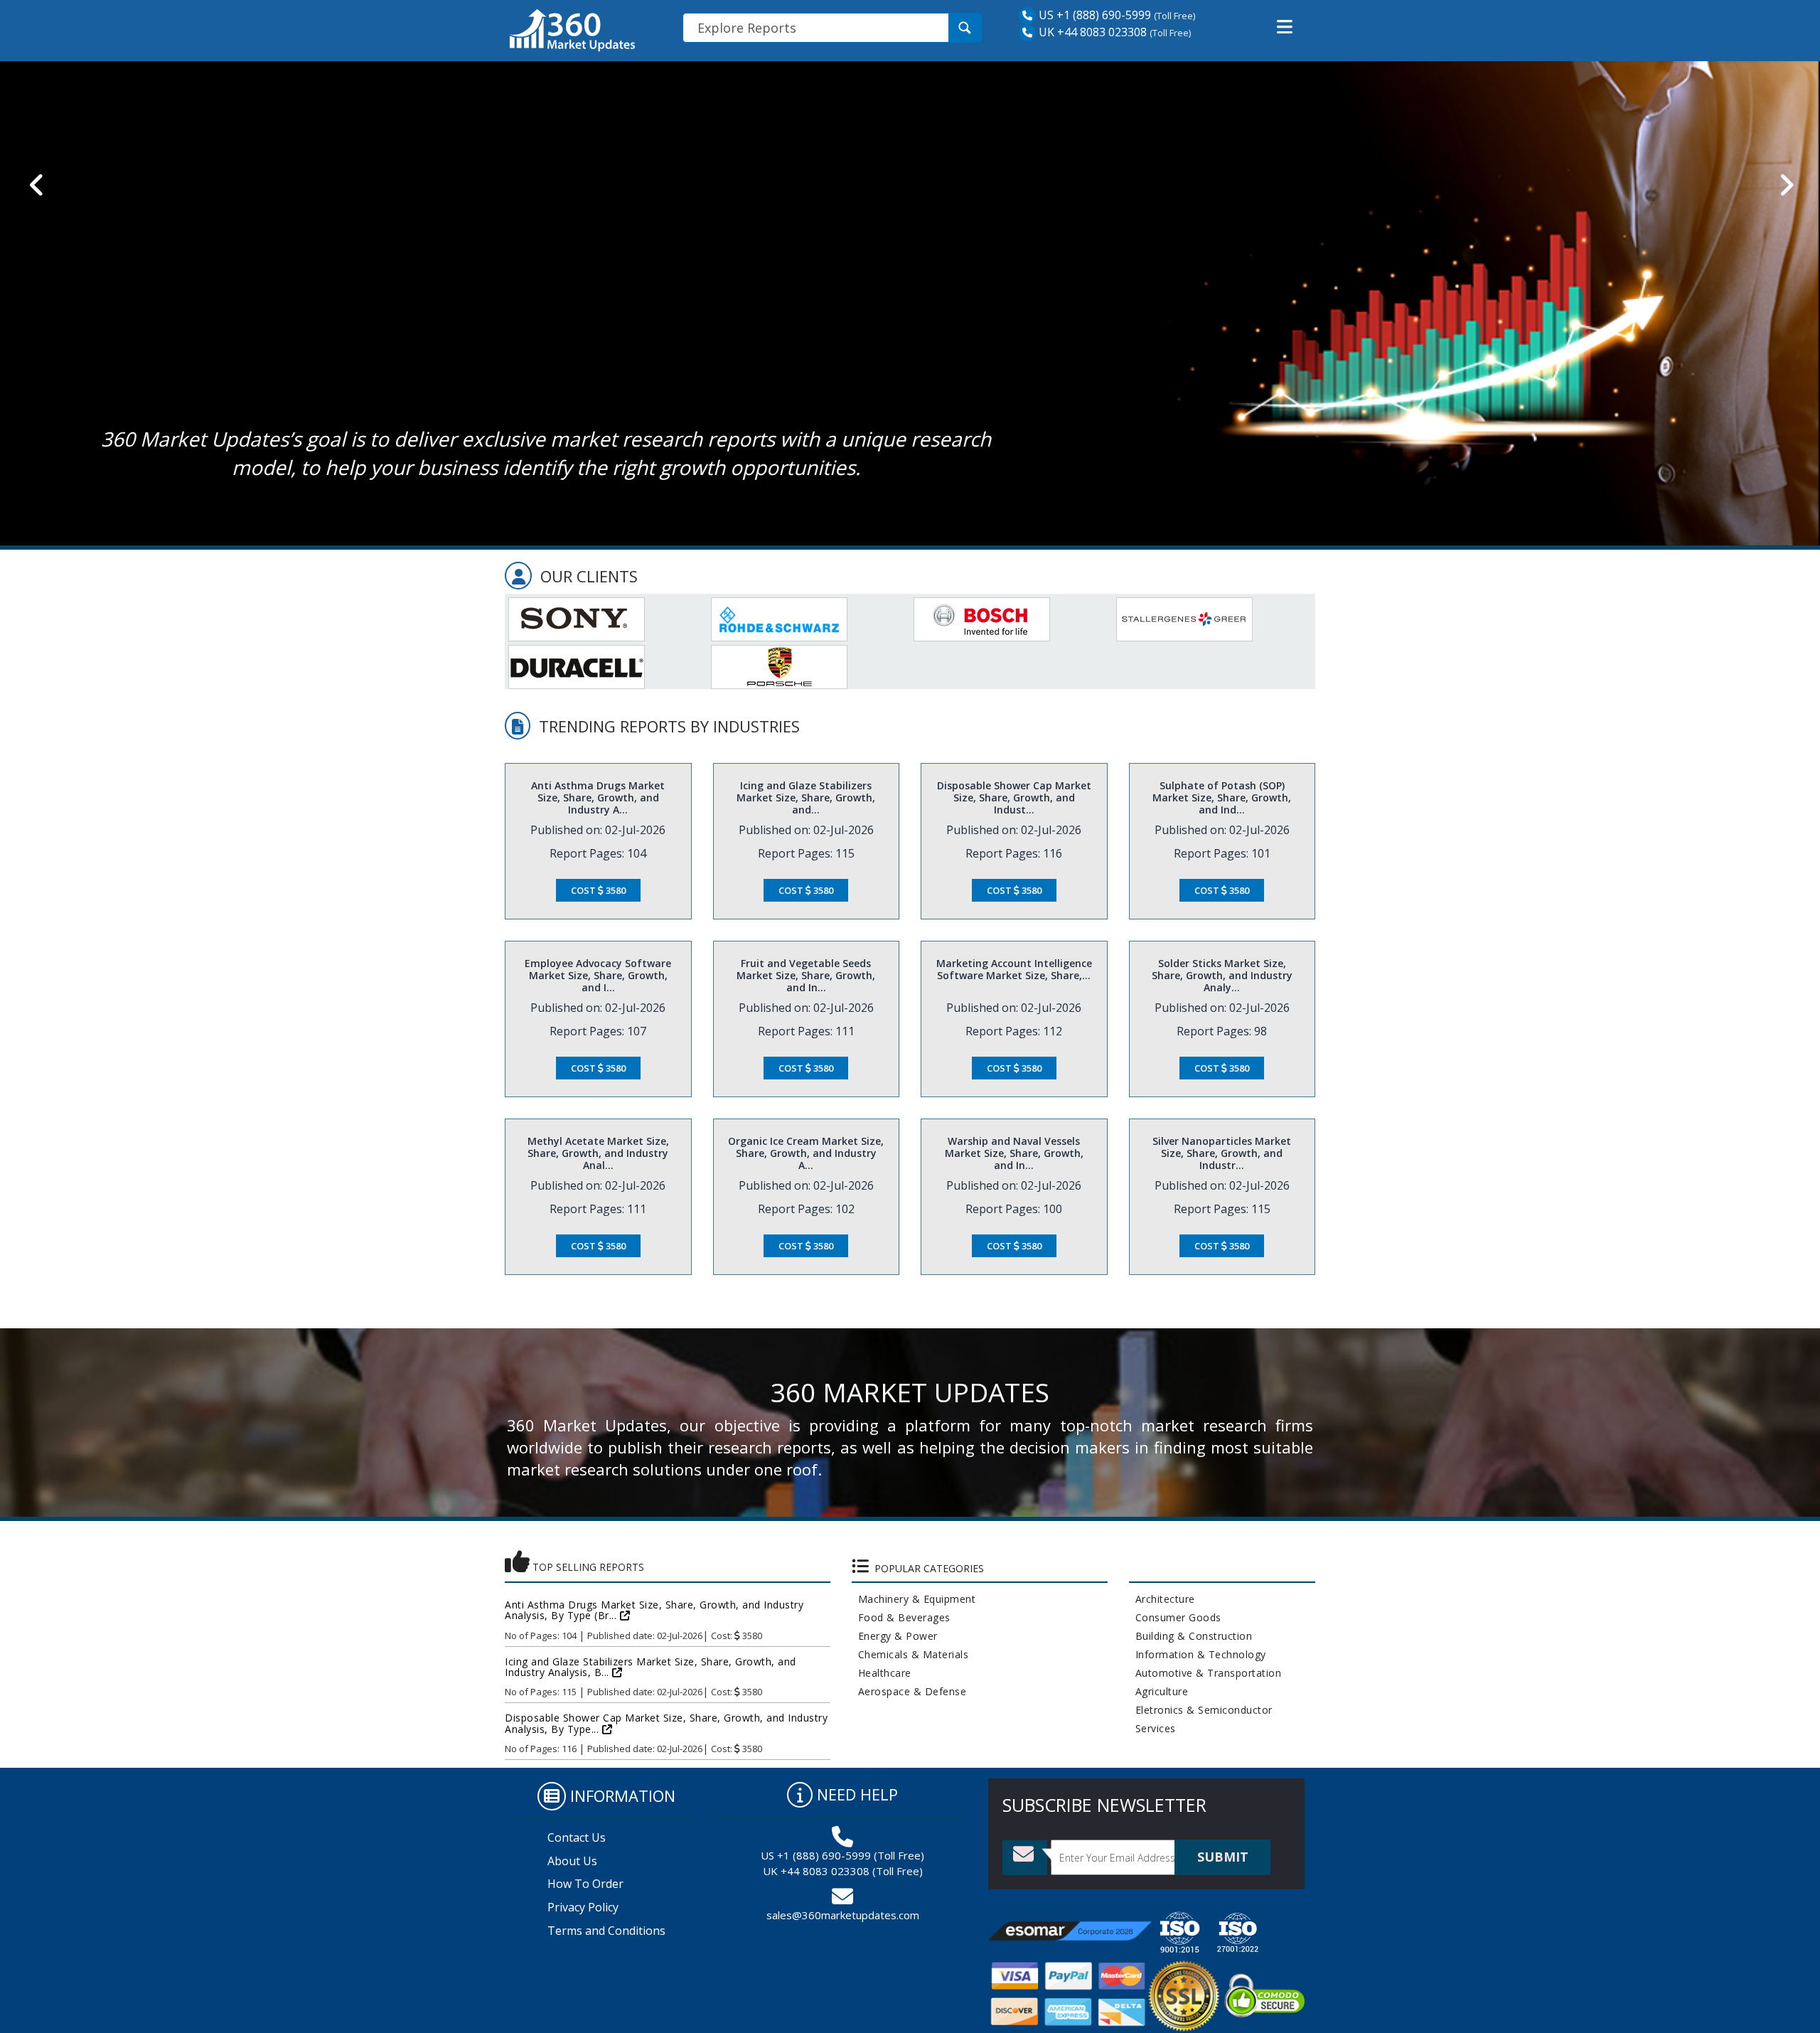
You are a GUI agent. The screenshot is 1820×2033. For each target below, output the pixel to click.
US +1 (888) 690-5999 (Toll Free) (842, 1855)
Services (1152, 1728)
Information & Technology (1198, 1654)
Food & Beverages (901, 1617)
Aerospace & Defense (909, 1691)
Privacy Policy (583, 1907)
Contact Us (577, 1837)
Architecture (1162, 1599)
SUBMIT (1223, 1857)
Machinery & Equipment (914, 1599)
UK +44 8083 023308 (1091, 32)
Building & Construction (1191, 1636)
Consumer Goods (1175, 1617)
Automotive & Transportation (1205, 1673)
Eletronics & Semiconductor (1201, 1710)
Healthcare (882, 1673)
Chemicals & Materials (910, 1654)
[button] (1285, 27)
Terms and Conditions (606, 1931)
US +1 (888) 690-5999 (1093, 15)
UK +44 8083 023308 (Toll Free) (843, 1871)
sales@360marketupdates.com (843, 1915)
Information (623, 1795)
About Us (572, 1861)
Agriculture (1159, 1691)
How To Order (585, 1884)
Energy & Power (895, 1636)
